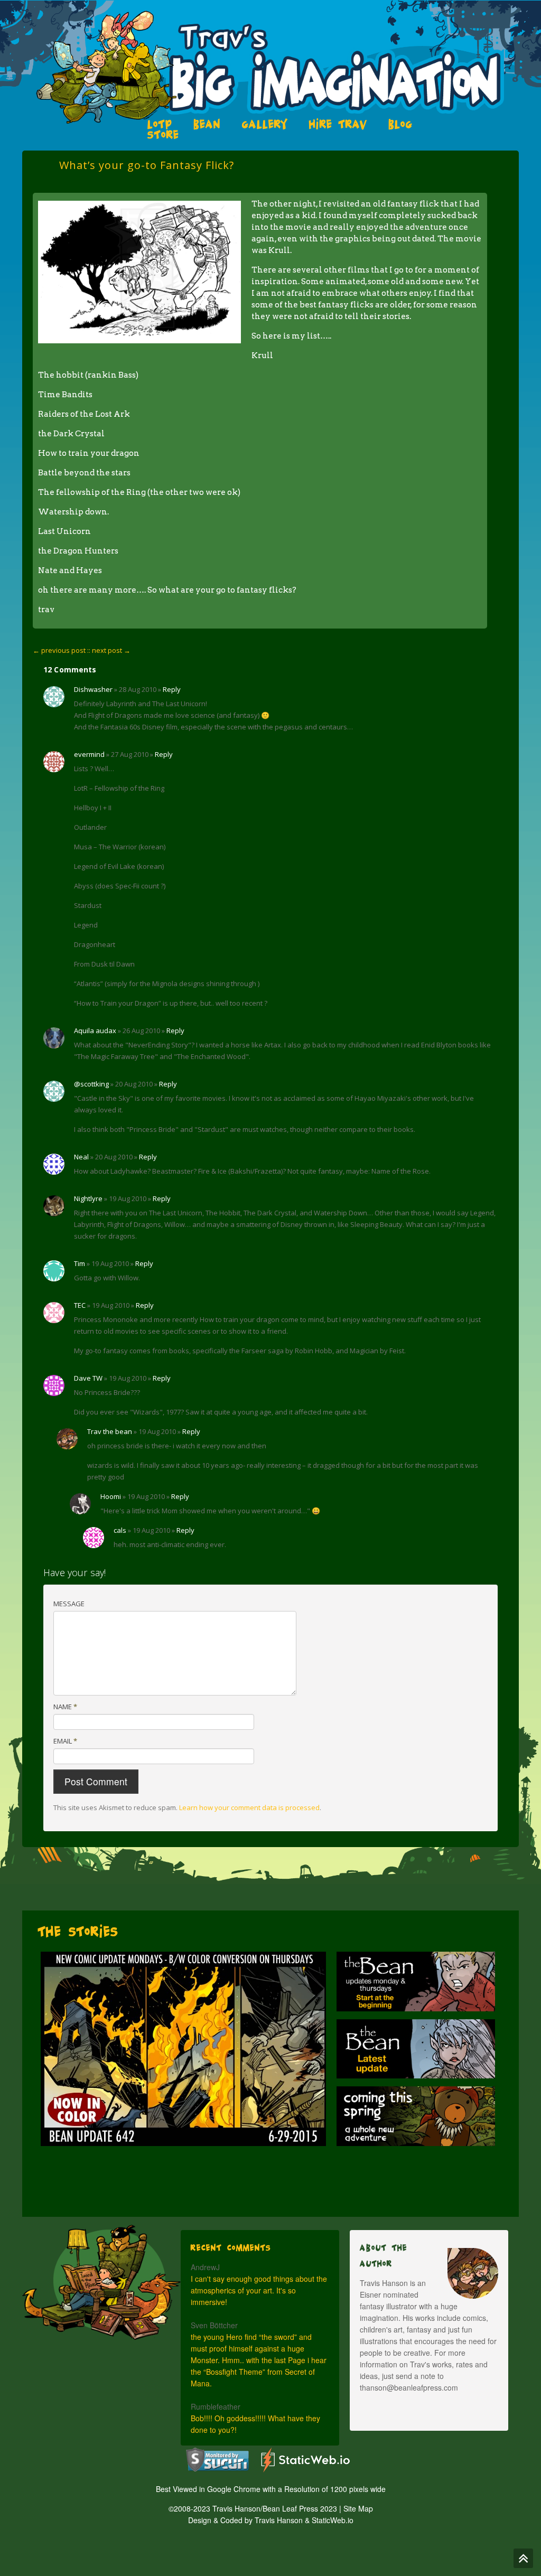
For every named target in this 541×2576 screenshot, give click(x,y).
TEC (80, 1305)
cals (120, 1530)
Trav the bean (110, 1431)
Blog (400, 124)
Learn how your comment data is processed (249, 1807)
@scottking (91, 1084)
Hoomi (111, 1496)
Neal (81, 1157)
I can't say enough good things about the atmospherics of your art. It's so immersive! (259, 2290)
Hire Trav (338, 124)
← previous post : (61, 650)
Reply (172, 689)
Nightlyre (88, 1198)
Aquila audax (95, 1031)
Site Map (358, 2508)
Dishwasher (93, 689)
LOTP (160, 124)
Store (163, 135)
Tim (80, 1263)
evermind (89, 754)
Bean (207, 124)
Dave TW (88, 1378)
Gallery (265, 124)
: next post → (110, 650)
